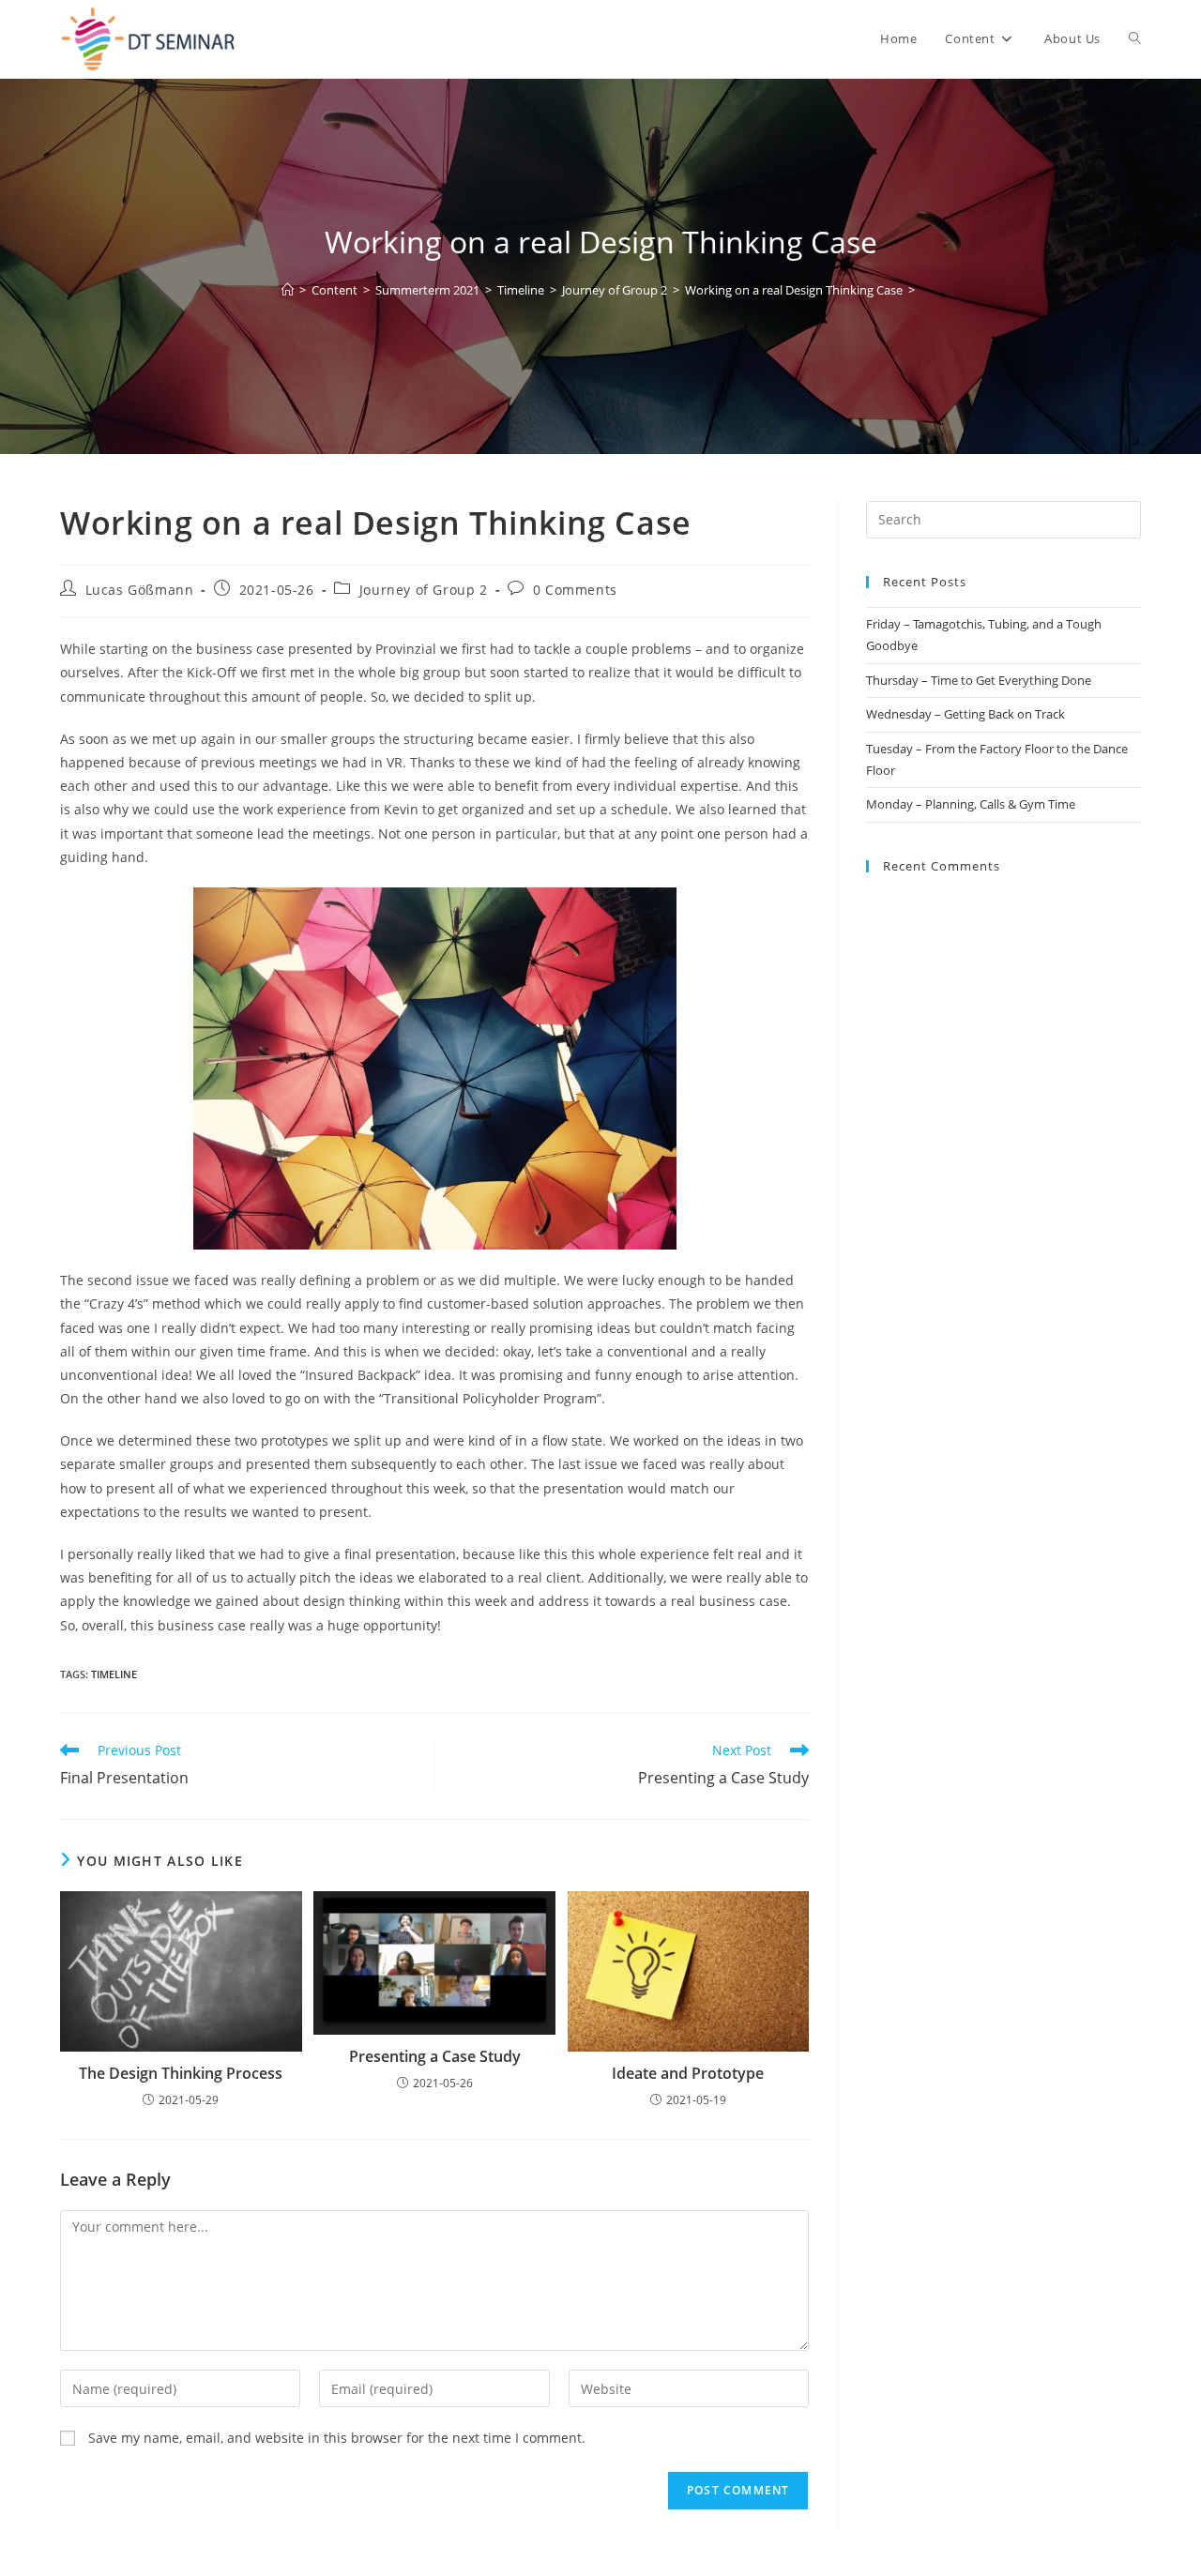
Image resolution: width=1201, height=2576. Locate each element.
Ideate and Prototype (688, 2073)
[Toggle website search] (1135, 39)
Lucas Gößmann (140, 590)
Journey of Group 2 (424, 590)
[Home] (288, 290)
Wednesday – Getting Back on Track (965, 714)
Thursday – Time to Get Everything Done (979, 680)
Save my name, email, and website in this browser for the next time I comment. (337, 2438)
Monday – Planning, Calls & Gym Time (971, 804)
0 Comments (575, 590)
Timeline (114, 1674)
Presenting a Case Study (435, 2056)
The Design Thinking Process (181, 2073)
